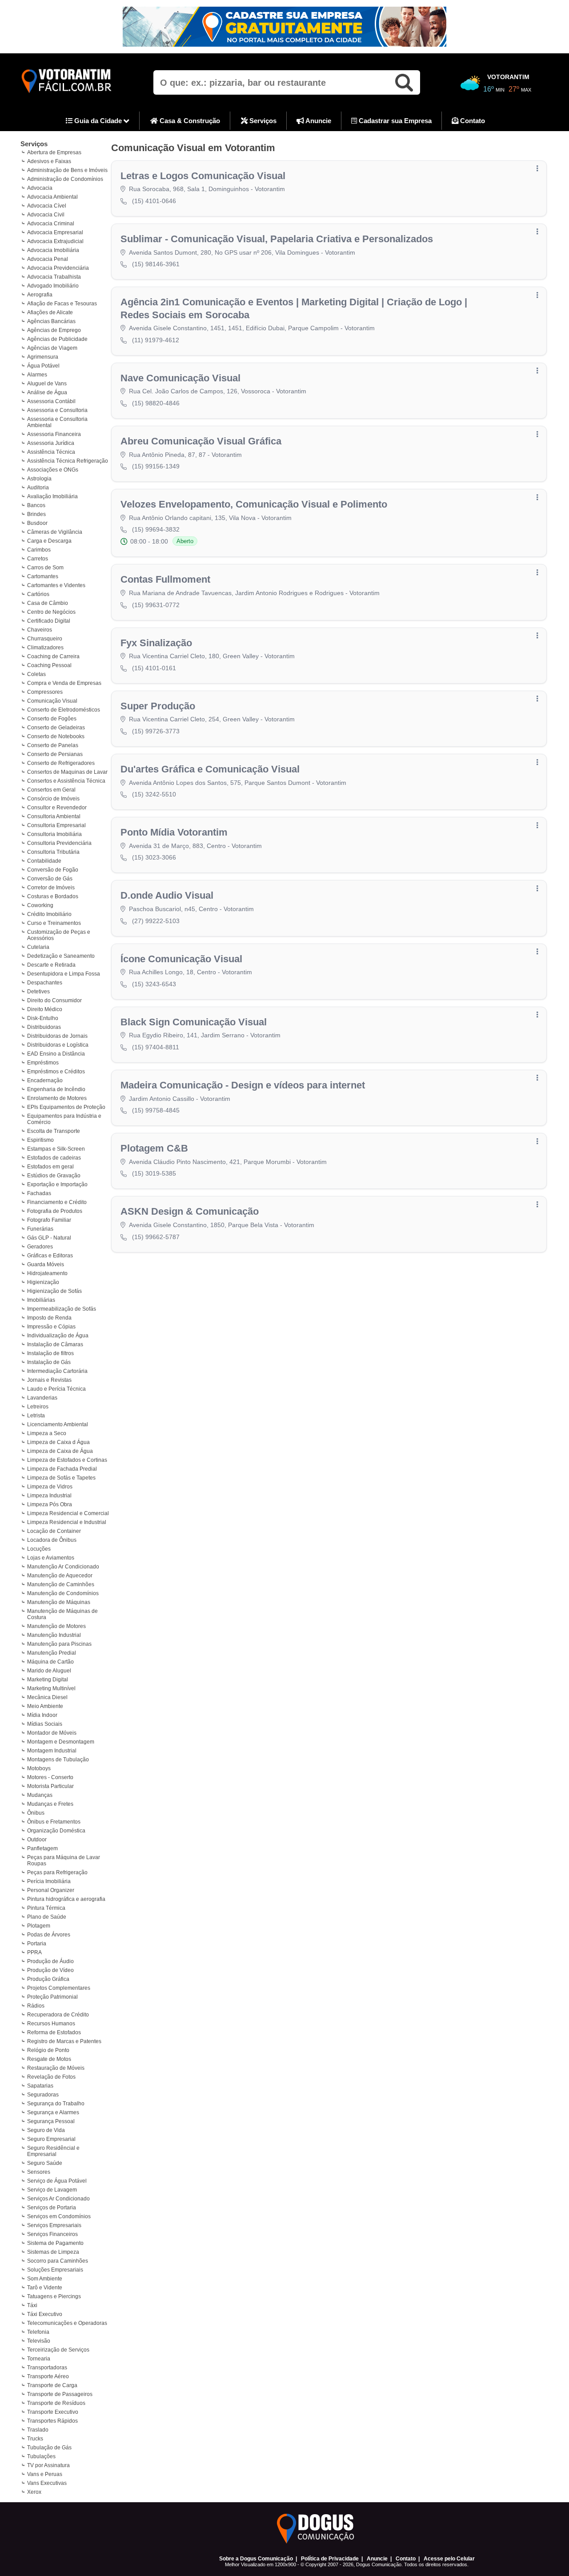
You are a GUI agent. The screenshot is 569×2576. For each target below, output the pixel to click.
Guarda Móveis (46, 1264)
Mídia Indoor (42, 1715)
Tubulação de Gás (49, 2448)
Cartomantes (43, 576)
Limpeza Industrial (49, 1496)
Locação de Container (54, 1531)
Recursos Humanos (51, 2024)
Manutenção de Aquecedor (60, 1576)
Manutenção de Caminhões (61, 1584)
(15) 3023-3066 (154, 857)
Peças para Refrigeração (57, 1872)
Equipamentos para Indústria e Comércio (64, 1119)
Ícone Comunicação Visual (181, 959)
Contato (472, 121)
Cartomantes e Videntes (56, 585)
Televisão (39, 2341)
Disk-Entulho (43, 1018)
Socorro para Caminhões (58, 2261)
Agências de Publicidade (57, 339)
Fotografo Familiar (49, 1220)
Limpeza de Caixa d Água (58, 1442)
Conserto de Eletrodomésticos (64, 710)
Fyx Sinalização (156, 643)
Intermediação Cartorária (57, 1371)
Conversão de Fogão (53, 870)
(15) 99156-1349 (156, 466)
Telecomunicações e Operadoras (67, 2323)
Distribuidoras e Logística (58, 1045)
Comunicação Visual (52, 701)
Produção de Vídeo (50, 1970)
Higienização (43, 1282)
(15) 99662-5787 (156, 1237)
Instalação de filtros (50, 1353)
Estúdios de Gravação (54, 1176)
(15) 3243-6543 (154, 984)
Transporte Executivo (53, 2412)
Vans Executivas (47, 2483)
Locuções (39, 1549)
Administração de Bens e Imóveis (67, 170)
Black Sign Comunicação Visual (194, 1022)
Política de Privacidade (330, 2559)
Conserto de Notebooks (56, 736)
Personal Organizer (51, 1890)
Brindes (36, 514)
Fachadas (39, 1193)
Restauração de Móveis (56, 2068)
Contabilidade (44, 861)
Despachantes (45, 983)
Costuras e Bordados (53, 896)
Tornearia (39, 2359)
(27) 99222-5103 (156, 921)
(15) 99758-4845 (156, 1110)
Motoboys (39, 1768)
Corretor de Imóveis (51, 888)
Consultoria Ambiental (54, 816)
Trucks (35, 2439)
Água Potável (43, 366)
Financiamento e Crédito (57, 1202)
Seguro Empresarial (51, 2139)
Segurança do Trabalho (56, 2104)
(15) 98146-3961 (156, 264)
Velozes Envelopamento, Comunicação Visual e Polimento (254, 504)
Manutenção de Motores (56, 1626)
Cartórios (38, 594)
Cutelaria (38, 947)
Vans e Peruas (45, 2474)
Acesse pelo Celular (449, 2559)
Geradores (40, 1247)
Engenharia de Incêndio (56, 1089)
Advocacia (40, 188)
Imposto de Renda (49, 1318)
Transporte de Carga (52, 2385)
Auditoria (38, 488)
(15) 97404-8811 (156, 1047)
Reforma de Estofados (54, 2032)
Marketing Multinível (51, 1688)
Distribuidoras (44, 1027)
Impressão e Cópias (51, 1327)
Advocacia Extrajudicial (55, 241)
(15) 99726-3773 (156, 731)
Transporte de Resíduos (56, 2403)
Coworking (40, 905)
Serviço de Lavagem (52, 2190)
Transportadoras (47, 2368)
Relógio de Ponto (48, 2050)
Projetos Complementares (59, 1988)
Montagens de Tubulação (58, 1760)
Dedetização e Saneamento (61, 956)
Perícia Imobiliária (49, 1881)
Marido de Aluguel (49, 1671)
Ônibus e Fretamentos (54, 1822)
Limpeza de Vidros (50, 1487)
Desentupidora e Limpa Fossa (64, 974)
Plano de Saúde (47, 1917)
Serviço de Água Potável (57, 2181)
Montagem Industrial (52, 1751)
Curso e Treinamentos (54, 923)
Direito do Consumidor (54, 1000)
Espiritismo (40, 1140)
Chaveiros (40, 630)
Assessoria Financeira (54, 434)
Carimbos (39, 550)
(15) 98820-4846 (156, 403)
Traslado (38, 2430)
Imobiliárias (41, 1300)
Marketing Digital (48, 1680)
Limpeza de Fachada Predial (62, 1469)
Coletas (36, 674)
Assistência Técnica (51, 452)
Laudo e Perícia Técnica (56, 1389)
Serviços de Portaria (52, 2208)
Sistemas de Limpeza (53, 2252)
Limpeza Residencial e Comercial (68, 1513)
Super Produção (158, 706)
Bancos (36, 505)
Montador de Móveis (52, 1733)
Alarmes (37, 375)
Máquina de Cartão (50, 1662)
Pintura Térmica (46, 1908)
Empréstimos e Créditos (56, 1072)
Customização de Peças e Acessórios (59, 935)
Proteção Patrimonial (52, 1997)
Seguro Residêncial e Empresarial (53, 2151)
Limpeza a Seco (47, 1433)
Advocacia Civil (46, 215)
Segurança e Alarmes (53, 2112)
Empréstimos (43, 1063)
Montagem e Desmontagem (61, 1742)
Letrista (36, 1416)
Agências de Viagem (52, 348)
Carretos (38, 559)
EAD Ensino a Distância (56, 1054)
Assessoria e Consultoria (57, 410)
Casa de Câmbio (48, 603)
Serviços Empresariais (54, 2225)
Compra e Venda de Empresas (64, 683)
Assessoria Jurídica (51, 443)
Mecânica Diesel (47, 1697)
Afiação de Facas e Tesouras (62, 304)
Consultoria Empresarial (56, 825)
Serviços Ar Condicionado (58, 2199)
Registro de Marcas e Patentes (64, 2041)
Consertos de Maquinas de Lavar (67, 772)
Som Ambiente (45, 2279)
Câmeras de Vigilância (55, 532)
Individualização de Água (58, 1336)
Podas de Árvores (49, 1935)
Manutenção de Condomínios (63, 1593)
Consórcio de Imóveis (53, 799)
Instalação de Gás (49, 1362)
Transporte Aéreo (48, 2376)
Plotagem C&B (154, 1148)
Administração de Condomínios (65, 179)
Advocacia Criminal (51, 224)
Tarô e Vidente (45, 2288)
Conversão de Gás (50, 879)
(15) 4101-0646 (154, 201)
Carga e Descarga (49, 541)
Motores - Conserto (50, 1777)
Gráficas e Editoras (50, 1256)
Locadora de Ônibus (52, 1540)
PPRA (34, 1952)
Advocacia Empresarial (55, 232)
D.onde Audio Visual (167, 895)
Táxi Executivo (45, 2314)
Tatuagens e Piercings (54, 2296)
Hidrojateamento (47, 1273)
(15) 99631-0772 (156, 605)
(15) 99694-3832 (156, 529)
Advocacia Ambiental (52, 197)
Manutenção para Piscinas (59, 1644)
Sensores (39, 2172)
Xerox (34, 2492)
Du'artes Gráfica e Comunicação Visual (210, 769)
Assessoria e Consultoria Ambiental (57, 422)
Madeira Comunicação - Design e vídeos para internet (243, 1085)
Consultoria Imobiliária (54, 834)
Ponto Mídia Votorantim (174, 832)
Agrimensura (43, 357)
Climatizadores (45, 648)
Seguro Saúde (45, 2163)
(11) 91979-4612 (156, 340)
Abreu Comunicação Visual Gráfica (201, 441)
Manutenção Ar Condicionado (63, 1567)
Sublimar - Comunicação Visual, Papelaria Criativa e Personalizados (277, 239)
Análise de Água (47, 392)
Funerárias (40, 1229)
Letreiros (38, 1407)
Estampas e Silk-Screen (56, 1149)
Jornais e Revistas (49, 1380)
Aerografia (40, 295)
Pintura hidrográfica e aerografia (66, 1899)
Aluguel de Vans (47, 384)
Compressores (45, 692)
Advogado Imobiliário (53, 286)
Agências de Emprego (54, 330)
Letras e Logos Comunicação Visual (203, 176)
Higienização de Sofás (54, 1291)
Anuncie (318, 121)
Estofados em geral (50, 1167)
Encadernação (45, 1080)
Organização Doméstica (56, 1831)
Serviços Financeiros (52, 2234)
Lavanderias (42, 1398)
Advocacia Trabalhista (54, 277)
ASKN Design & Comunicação (190, 1211)
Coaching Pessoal (49, 665)
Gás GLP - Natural (49, 1238)
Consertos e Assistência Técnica (66, 781)
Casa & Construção (189, 121)
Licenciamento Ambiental (58, 1424)
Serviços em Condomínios (59, 2216)
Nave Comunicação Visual (180, 378)
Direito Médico (45, 1009)
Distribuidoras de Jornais (57, 1036)
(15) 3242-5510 (154, 794)
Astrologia (39, 479)
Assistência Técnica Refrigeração (68, 461)
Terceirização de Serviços (58, 2350)
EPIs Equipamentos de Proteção (66, 1107)
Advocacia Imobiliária (53, 250)
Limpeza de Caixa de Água (60, 1451)
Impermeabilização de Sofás (62, 1309)
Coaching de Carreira (53, 656)
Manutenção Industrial (54, 1635)
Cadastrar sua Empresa (394, 121)
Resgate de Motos (49, 2059)
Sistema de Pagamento (55, 2243)
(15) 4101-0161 (154, 668)
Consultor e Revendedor (57, 808)
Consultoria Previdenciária (59, 843)
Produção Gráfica (48, 1979)
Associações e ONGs (53, 470)
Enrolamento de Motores (57, 1098)
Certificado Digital (49, 621)
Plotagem (39, 1926)
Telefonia (38, 2332)
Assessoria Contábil (51, 401)
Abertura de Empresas (54, 152)
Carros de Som (45, 568)
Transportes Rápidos (52, 2421)
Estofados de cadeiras (54, 1158)
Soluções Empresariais (55, 2270)
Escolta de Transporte (54, 1131)
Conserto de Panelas (53, 745)
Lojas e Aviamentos (51, 1558)
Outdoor (37, 1840)
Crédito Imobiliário (49, 914)
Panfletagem (42, 1848)
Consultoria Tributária (53, 852)
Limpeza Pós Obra (50, 1504)
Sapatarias (40, 2086)
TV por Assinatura (48, 2465)
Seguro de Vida (46, 2130)
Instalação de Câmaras (55, 1344)
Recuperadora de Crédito (58, 2015)
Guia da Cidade (98, 121)
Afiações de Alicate (50, 312)
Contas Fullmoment (165, 579)
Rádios (36, 2006)
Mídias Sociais (45, 1724)
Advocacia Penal (48, 259)
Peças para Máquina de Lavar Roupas (64, 1860)
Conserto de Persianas (55, 754)
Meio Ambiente (45, 1706)
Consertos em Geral (51, 790)
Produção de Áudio (50, 1961)
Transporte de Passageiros (60, 2394)
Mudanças (40, 1795)
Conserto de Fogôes (52, 719)
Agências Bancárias (51, 321)
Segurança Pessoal (51, 2121)
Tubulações (41, 2456)
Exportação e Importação (57, 1184)
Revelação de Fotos (51, 2077)
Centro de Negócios (51, 612)
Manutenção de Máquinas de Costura (62, 1614)
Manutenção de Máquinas (59, 1602)
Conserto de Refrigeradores (61, 763)
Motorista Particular (50, 1786)
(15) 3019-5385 (154, 1173)
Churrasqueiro (45, 639)
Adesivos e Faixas (49, 161)
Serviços (262, 121)
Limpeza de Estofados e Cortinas (67, 1460)
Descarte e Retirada (51, 965)
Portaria (37, 1944)
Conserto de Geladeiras (56, 728)
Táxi (32, 2305)
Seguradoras (43, 2095)
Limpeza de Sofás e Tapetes (61, 1478)
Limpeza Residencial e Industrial (67, 1522)
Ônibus (36, 1813)
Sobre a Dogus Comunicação (256, 2559)
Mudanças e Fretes (50, 1804)
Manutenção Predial (52, 1653)
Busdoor (37, 523)
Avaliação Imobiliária (52, 496)
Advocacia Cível (47, 206)
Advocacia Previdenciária (58, 268)
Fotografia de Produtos (55, 1211)
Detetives (38, 992)
